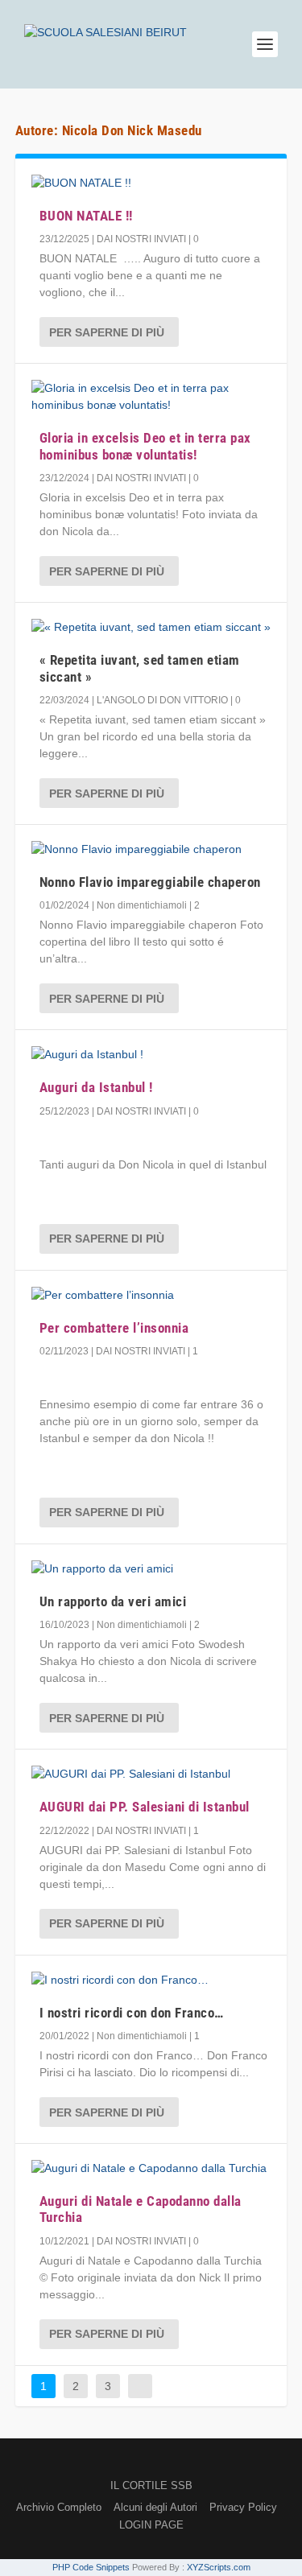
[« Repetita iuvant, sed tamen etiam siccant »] (151, 627)
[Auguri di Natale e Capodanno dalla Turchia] (151, 2168)
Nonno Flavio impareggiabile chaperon (150, 882)
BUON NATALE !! (86, 216)
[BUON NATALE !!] (151, 183)
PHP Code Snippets (91, 2567)
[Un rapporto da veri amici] (151, 1569)
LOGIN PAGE (151, 2525)
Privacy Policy (243, 2507)
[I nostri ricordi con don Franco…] (151, 1980)
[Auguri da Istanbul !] (151, 1055)
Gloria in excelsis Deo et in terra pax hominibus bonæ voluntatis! (145, 446)
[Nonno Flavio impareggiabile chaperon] (151, 849)
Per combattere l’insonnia (114, 1328)
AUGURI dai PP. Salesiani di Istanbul (145, 1807)
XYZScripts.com (219, 2567)
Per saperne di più (107, 332)
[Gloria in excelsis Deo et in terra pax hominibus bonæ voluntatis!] (151, 397)
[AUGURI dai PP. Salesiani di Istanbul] (151, 1774)
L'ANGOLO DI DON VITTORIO (162, 700)
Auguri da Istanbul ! (96, 1087)
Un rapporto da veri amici (113, 1601)
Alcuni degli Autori (155, 2507)
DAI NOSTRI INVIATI (141, 239)
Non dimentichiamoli (142, 905)
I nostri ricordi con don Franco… (132, 2013)
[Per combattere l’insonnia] (151, 1295)
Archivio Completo (59, 2507)
